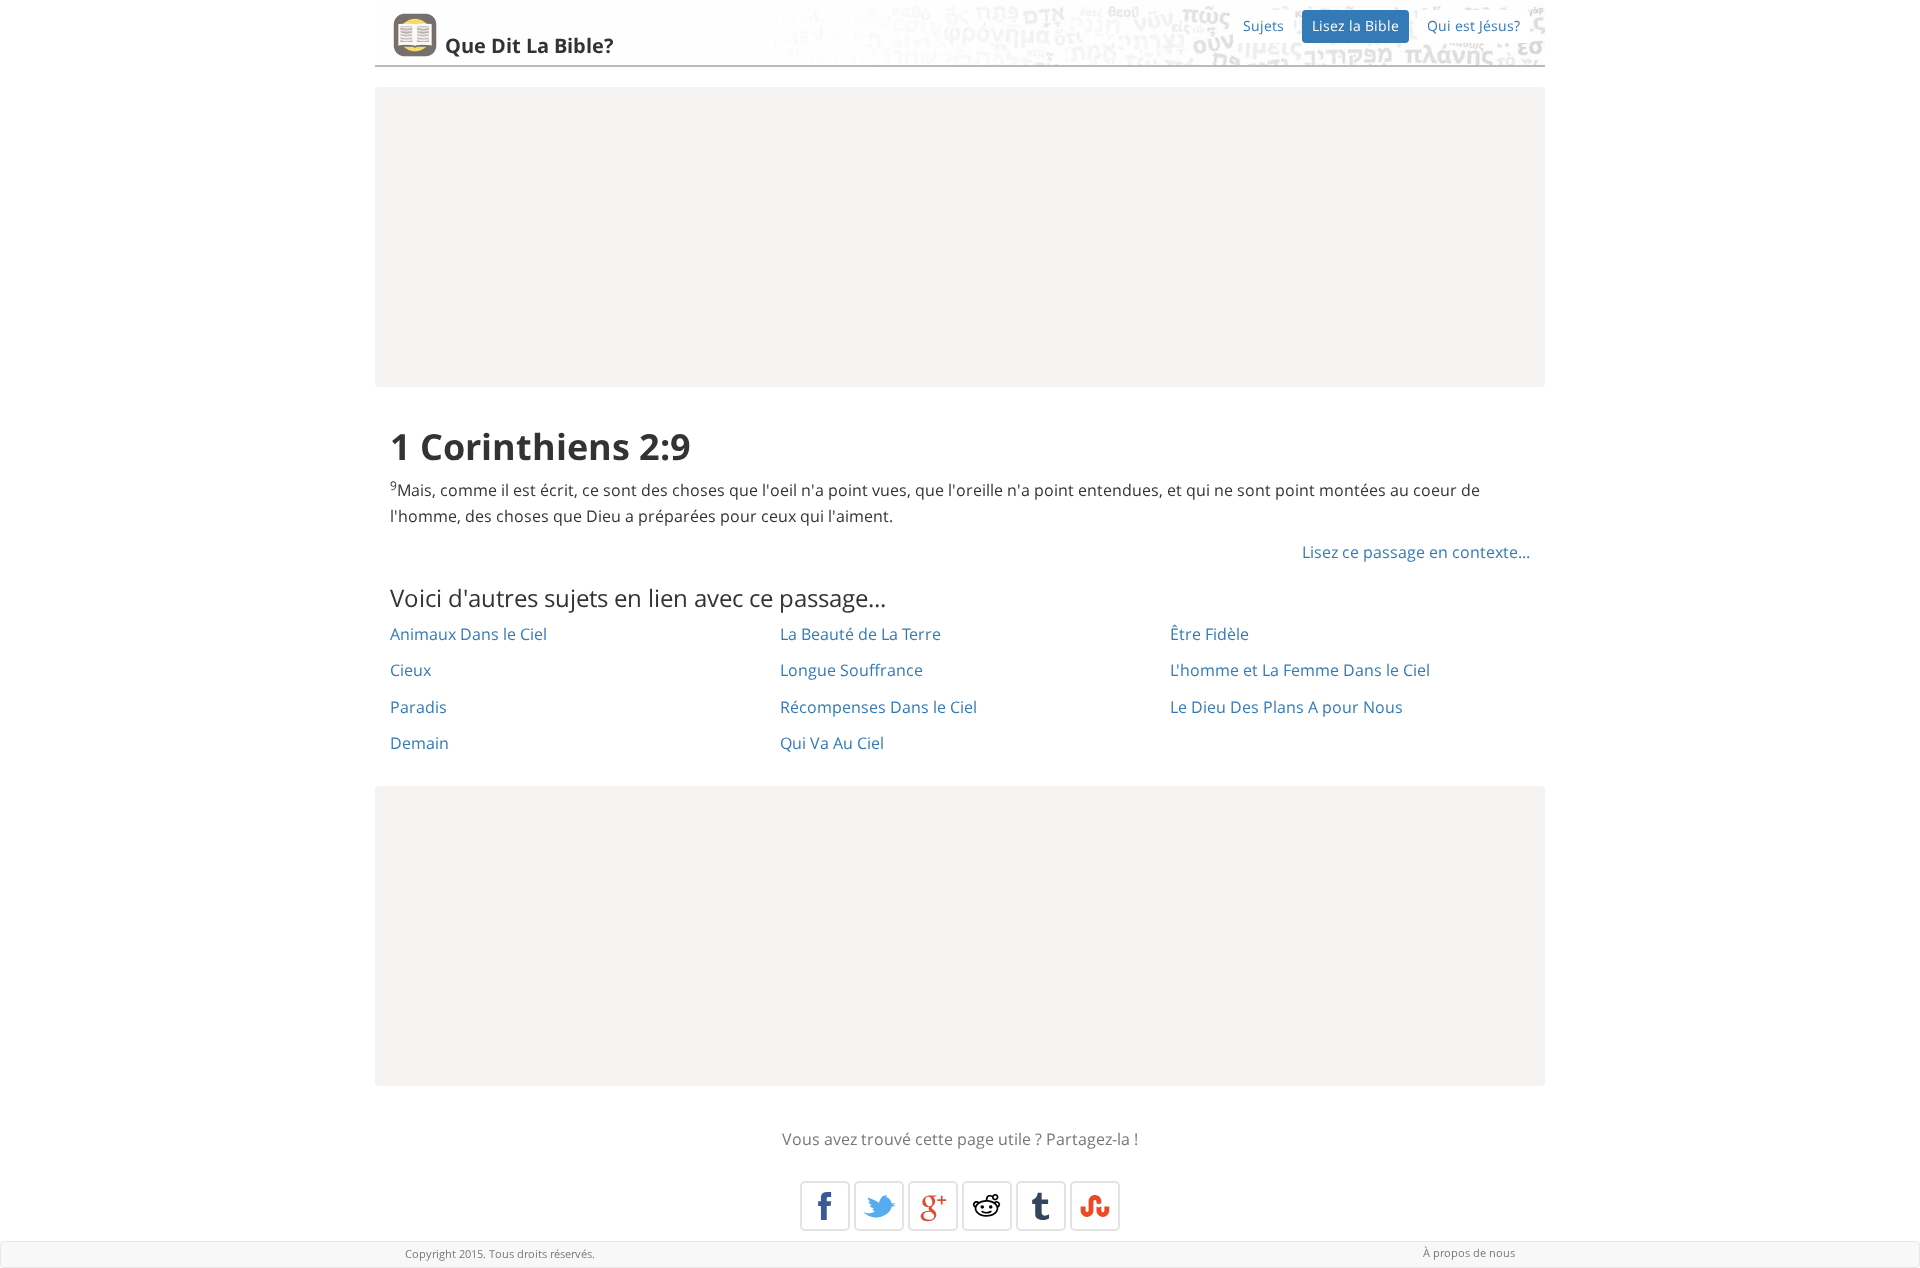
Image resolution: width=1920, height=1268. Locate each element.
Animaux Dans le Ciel (468, 634)
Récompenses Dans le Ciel (878, 707)
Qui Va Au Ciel (832, 743)
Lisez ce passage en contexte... (1416, 552)
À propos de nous (1469, 1252)
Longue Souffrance (851, 670)
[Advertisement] (960, 237)
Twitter (879, 1206)
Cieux (410, 670)
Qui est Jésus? (1473, 25)
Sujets (1263, 25)
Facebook (825, 1206)
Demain (419, 743)
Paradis (418, 707)
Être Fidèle (1209, 634)
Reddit (987, 1206)
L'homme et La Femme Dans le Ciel (1300, 670)
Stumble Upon (1095, 1206)
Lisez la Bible (1355, 25)
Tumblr (1041, 1206)
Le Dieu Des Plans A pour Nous (1286, 707)
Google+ (933, 1206)
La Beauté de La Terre (860, 634)
